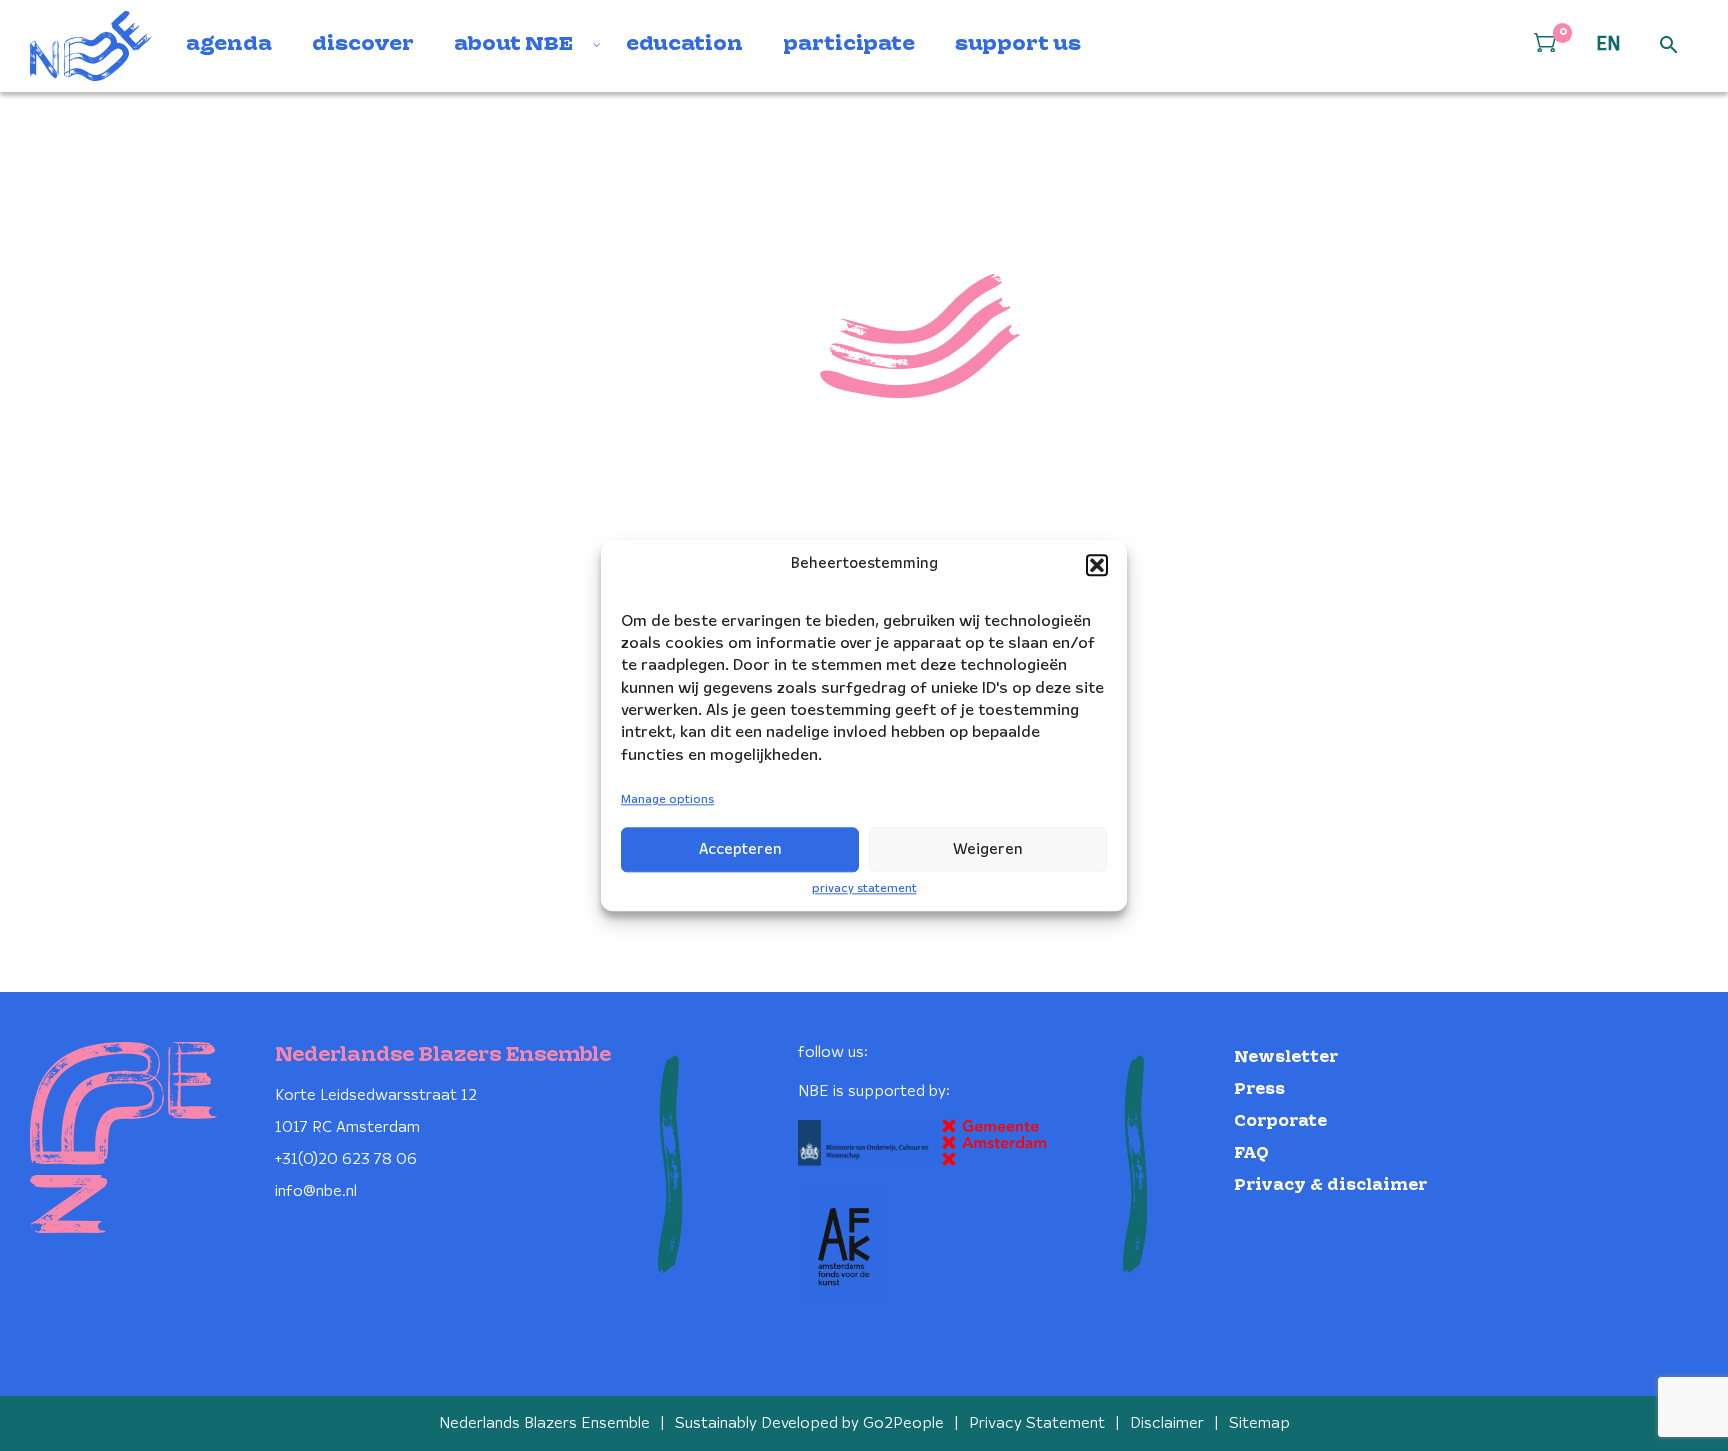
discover (363, 45)
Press (1259, 1089)
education (684, 45)
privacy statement (864, 888)
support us (1018, 45)
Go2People (903, 1423)
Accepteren (740, 850)
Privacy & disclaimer (1330, 1185)
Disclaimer (1167, 1423)
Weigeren (988, 850)
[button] (1097, 565)
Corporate (1280, 1121)
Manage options (667, 800)
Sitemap (1259, 1423)
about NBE (513, 45)
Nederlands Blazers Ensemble (544, 1423)
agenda (229, 45)
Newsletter (1286, 1057)
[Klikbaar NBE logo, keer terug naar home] (91, 46)
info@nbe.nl (316, 1191)
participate (849, 45)
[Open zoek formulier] (1669, 46)
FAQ (1251, 1153)
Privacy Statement (1037, 1423)
